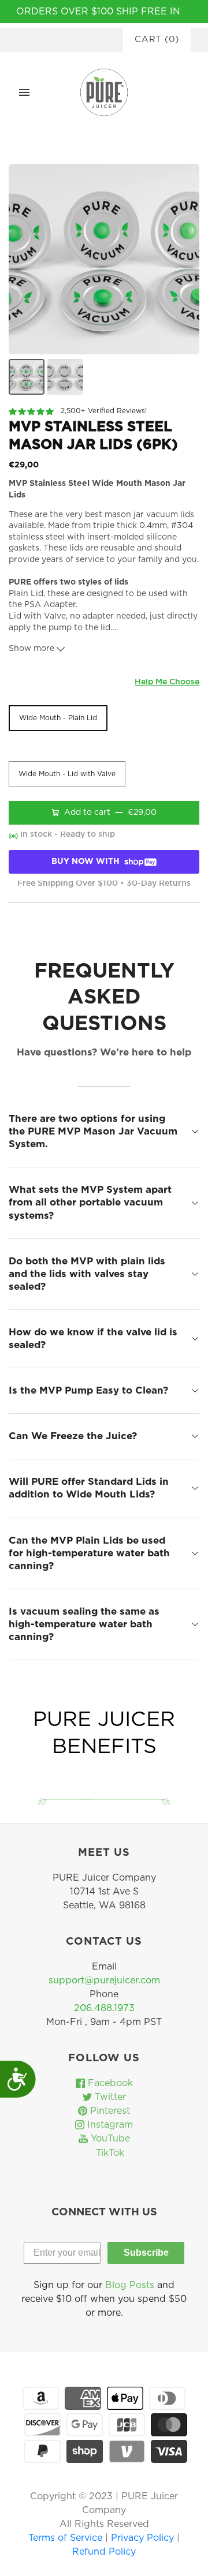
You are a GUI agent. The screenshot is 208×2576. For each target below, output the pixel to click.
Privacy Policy (144, 2538)
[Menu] (24, 92)
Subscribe (146, 2253)
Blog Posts (130, 2285)
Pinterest (109, 2111)
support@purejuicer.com (104, 1980)
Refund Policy (104, 2552)
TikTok (109, 2153)
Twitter (109, 2097)
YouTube (109, 2139)
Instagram (109, 2125)
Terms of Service (67, 2538)
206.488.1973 (104, 2008)
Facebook (109, 2083)
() (157, 40)
